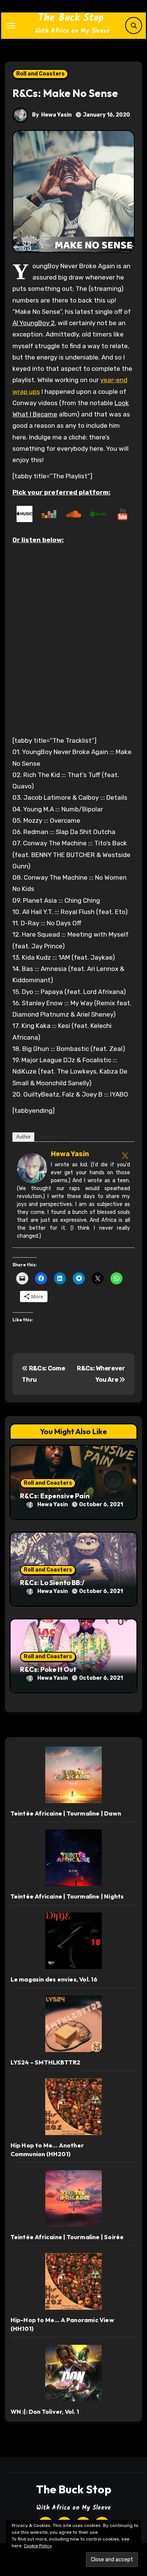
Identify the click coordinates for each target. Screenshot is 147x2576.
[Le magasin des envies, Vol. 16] (73, 1941)
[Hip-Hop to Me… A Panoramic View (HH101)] (73, 2281)
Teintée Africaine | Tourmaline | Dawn (66, 1813)
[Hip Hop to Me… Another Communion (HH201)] (73, 2107)
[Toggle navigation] (11, 26)
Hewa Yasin (56, 115)
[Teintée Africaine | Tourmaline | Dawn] (73, 1775)
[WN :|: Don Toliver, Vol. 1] (73, 2373)
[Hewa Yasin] (32, 1167)
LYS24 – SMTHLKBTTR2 (46, 2062)
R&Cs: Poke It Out (48, 1669)
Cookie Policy (38, 2546)
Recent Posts (54, 1137)
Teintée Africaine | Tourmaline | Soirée (67, 2237)
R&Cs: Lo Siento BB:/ (52, 1583)
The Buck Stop (71, 18)
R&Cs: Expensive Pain (55, 1496)
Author (23, 1137)
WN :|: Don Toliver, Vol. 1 (45, 2412)
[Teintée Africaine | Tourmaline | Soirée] (73, 2198)
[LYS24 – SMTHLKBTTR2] (73, 2024)
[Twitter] (125, 1155)
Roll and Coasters (40, 74)
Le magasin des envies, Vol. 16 (54, 1979)
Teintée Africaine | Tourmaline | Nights (67, 1896)
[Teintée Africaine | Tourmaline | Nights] (73, 1858)
